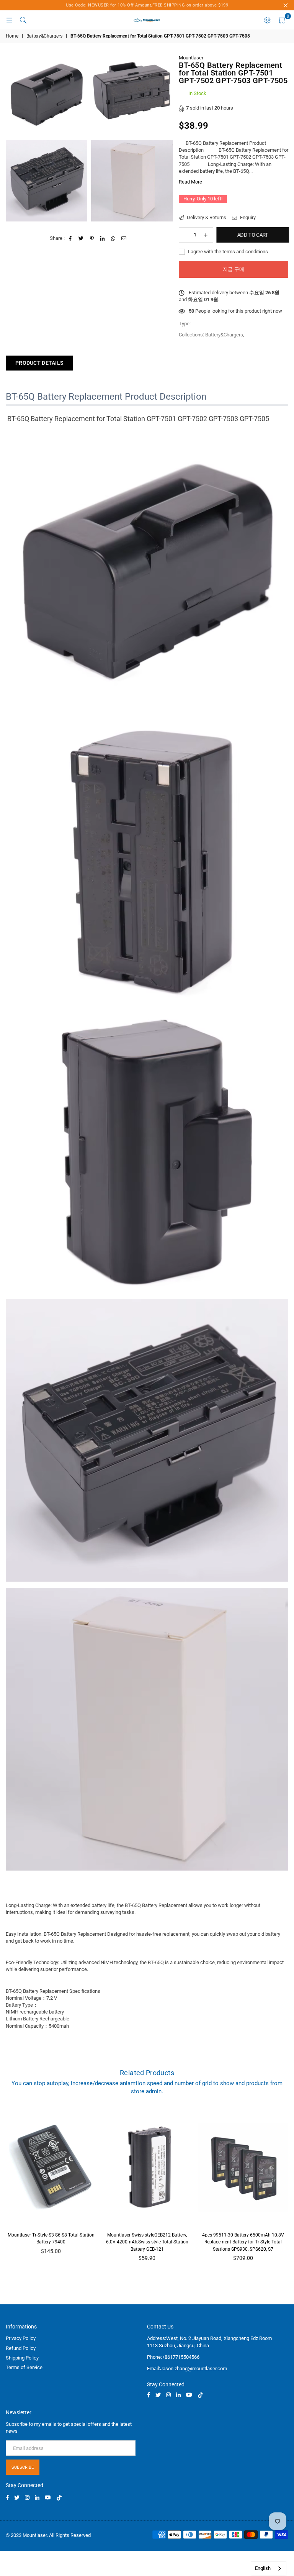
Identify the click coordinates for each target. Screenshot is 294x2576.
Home (12, 36)
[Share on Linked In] (103, 238)
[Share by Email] (124, 238)
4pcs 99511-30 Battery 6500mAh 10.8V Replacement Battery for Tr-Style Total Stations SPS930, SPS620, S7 (243, 2242)
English (263, 2568)
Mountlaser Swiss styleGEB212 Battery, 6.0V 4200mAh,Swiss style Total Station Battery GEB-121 (147, 2242)
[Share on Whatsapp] (114, 238)
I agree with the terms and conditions (227, 252)
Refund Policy (21, 2348)
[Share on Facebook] (71, 238)
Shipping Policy (22, 2358)
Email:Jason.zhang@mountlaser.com (187, 2369)
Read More (190, 182)
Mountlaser (191, 58)
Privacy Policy (21, 2338)
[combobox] (269, 2569)
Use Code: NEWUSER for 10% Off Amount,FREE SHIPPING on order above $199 (147, 5)
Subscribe (23, 2467)
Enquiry (247, 217)
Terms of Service (24, 2367)
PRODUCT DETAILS (39, 363)
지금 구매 (234, 269)
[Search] (23, 20)
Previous (10, 2188)
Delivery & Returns (206, 217)
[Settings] (267, 20)
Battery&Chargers (44, 36)
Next (285, 2188)
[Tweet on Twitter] (81, 238)
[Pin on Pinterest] (92, 238)
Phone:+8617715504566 (173, 2357)
